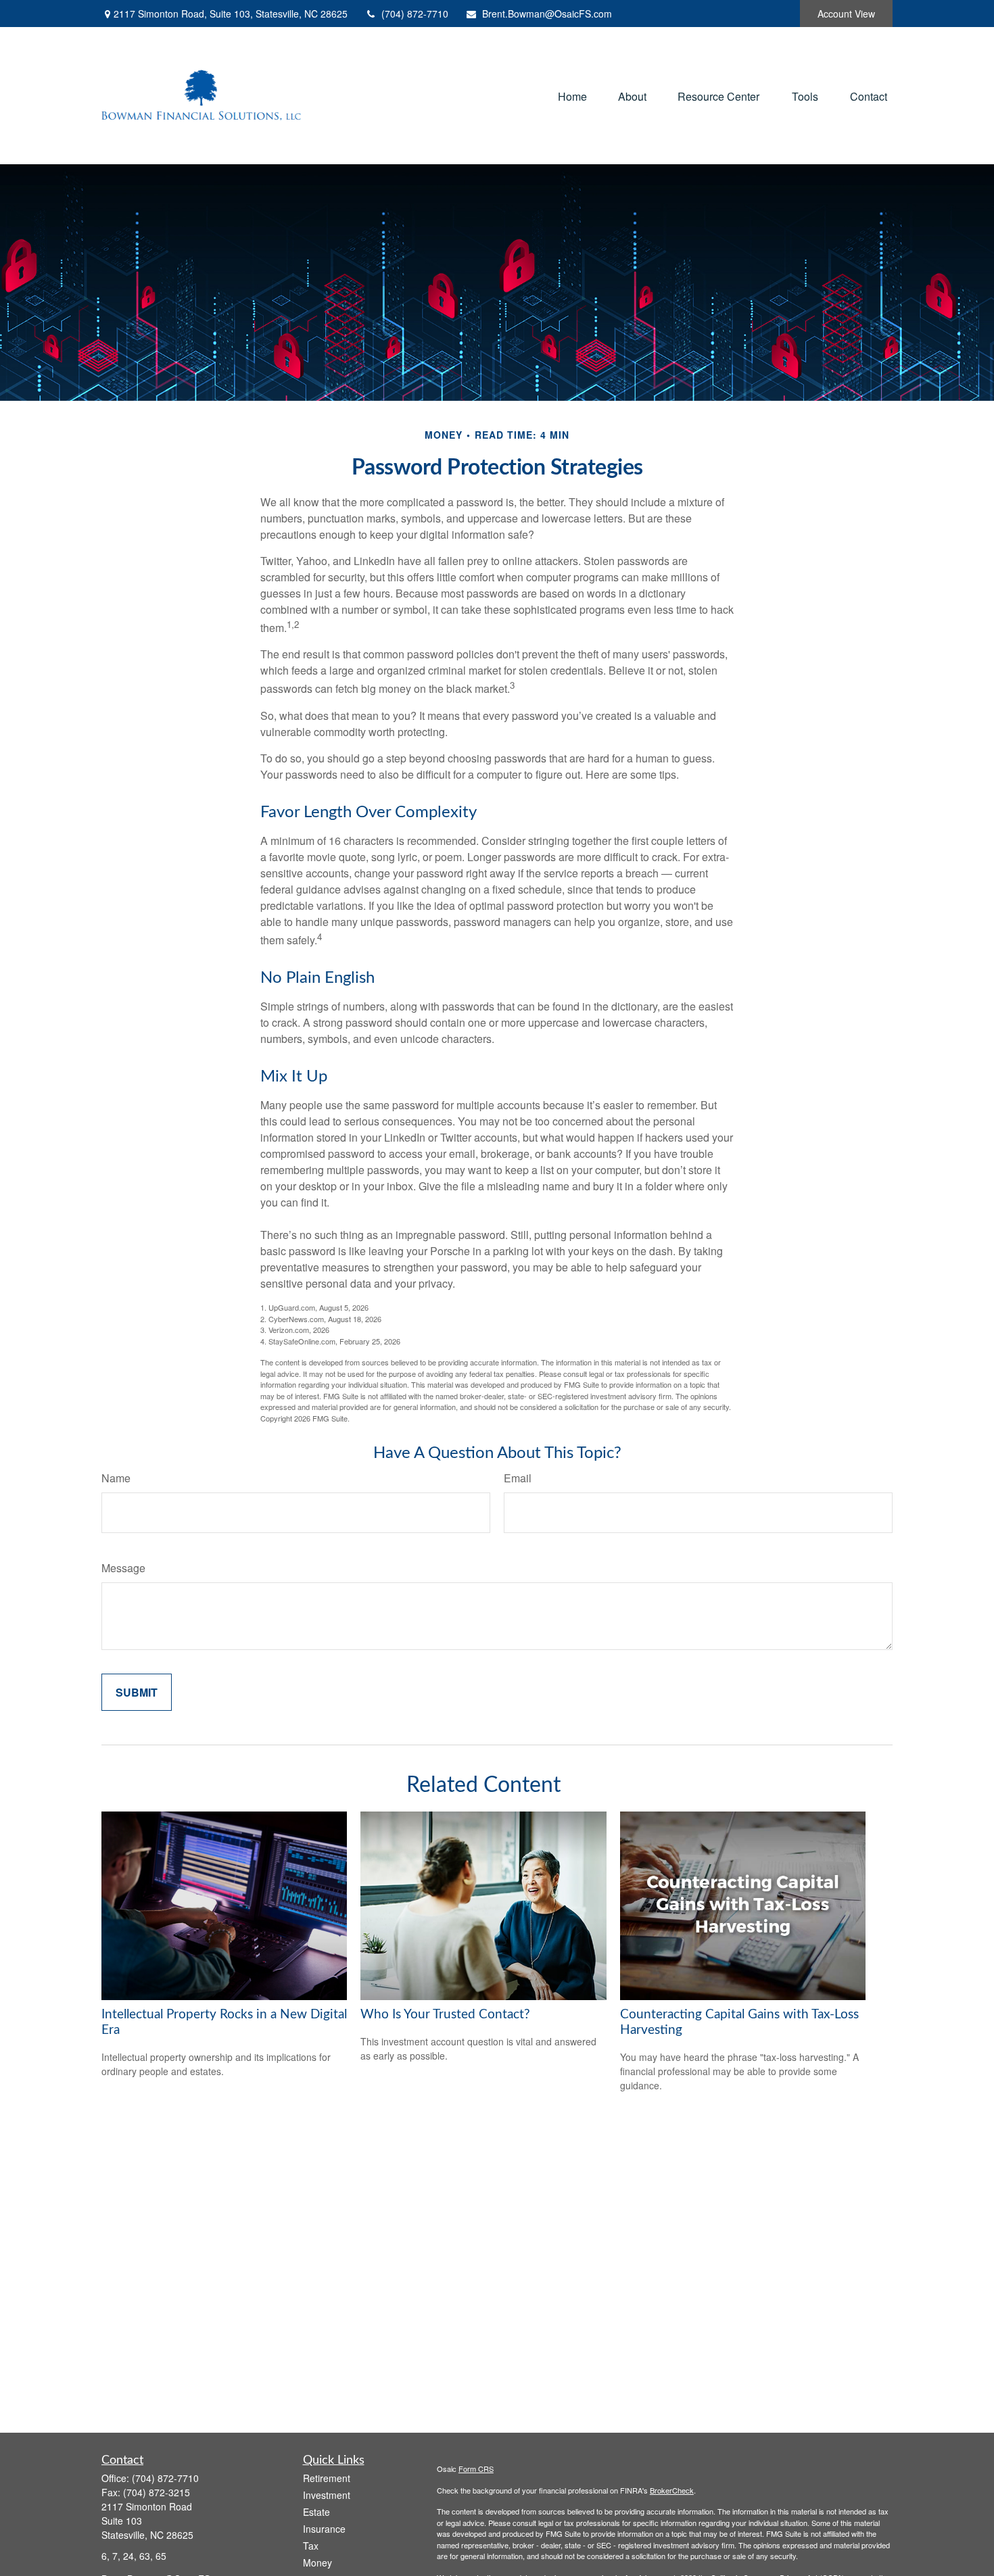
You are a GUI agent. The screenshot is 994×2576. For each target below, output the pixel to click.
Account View (846, 14)
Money (317, 2562)
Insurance (324, 2529)
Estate (316, 2512)
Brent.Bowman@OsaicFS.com (547, 14)
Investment (327, 2495)
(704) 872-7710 (415, 14)
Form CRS (476, 2469)
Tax (311, 2546)
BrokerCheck (672, 2490)
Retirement (327, 2478)
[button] (572, 96)
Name (116, 1478)
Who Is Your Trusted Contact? (445, 2015)
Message (123, 1568)
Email (518, 1478)
